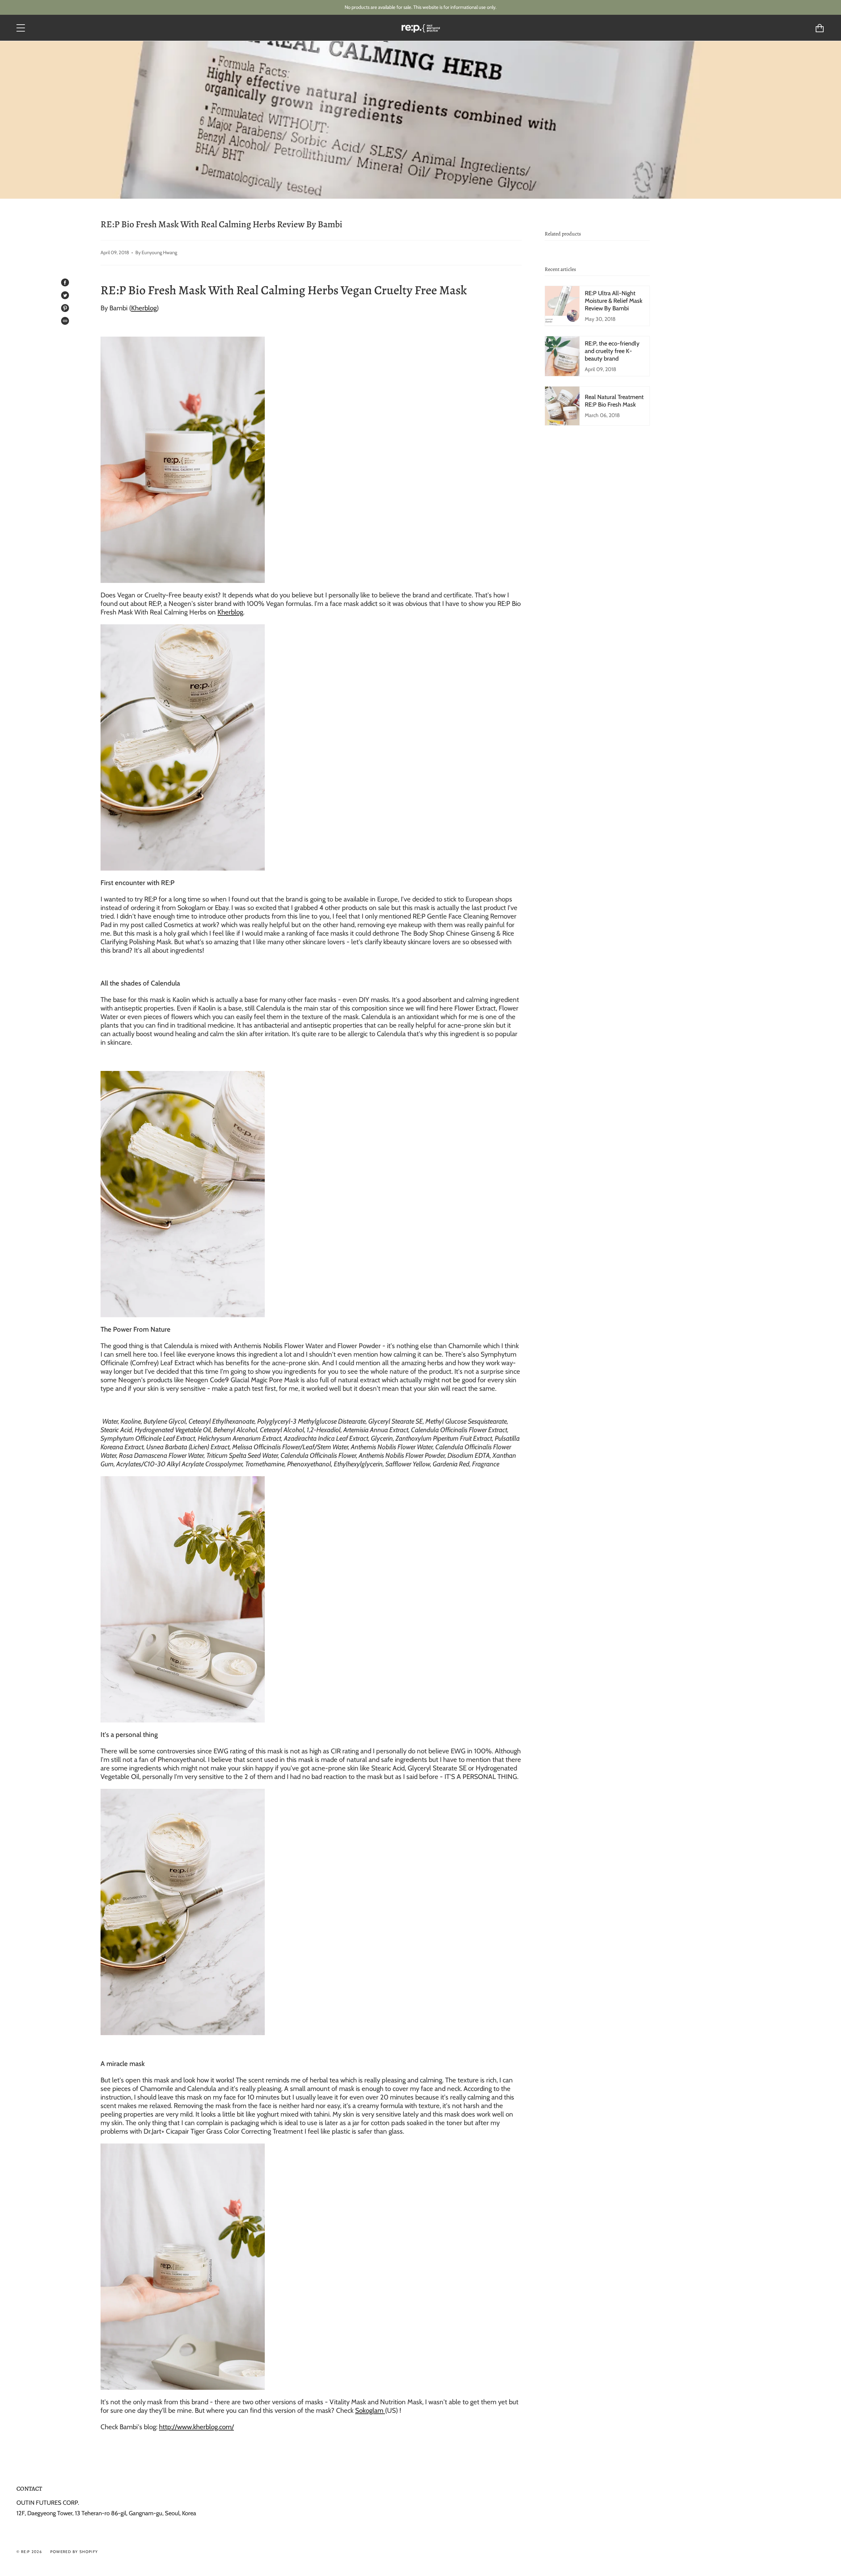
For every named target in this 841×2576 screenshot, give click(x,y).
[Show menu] (21, 28)
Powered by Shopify (74, 2552)
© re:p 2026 (29, 2552)
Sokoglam (370, 2410)
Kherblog (144, 308)
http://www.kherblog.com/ (196, 2427)
